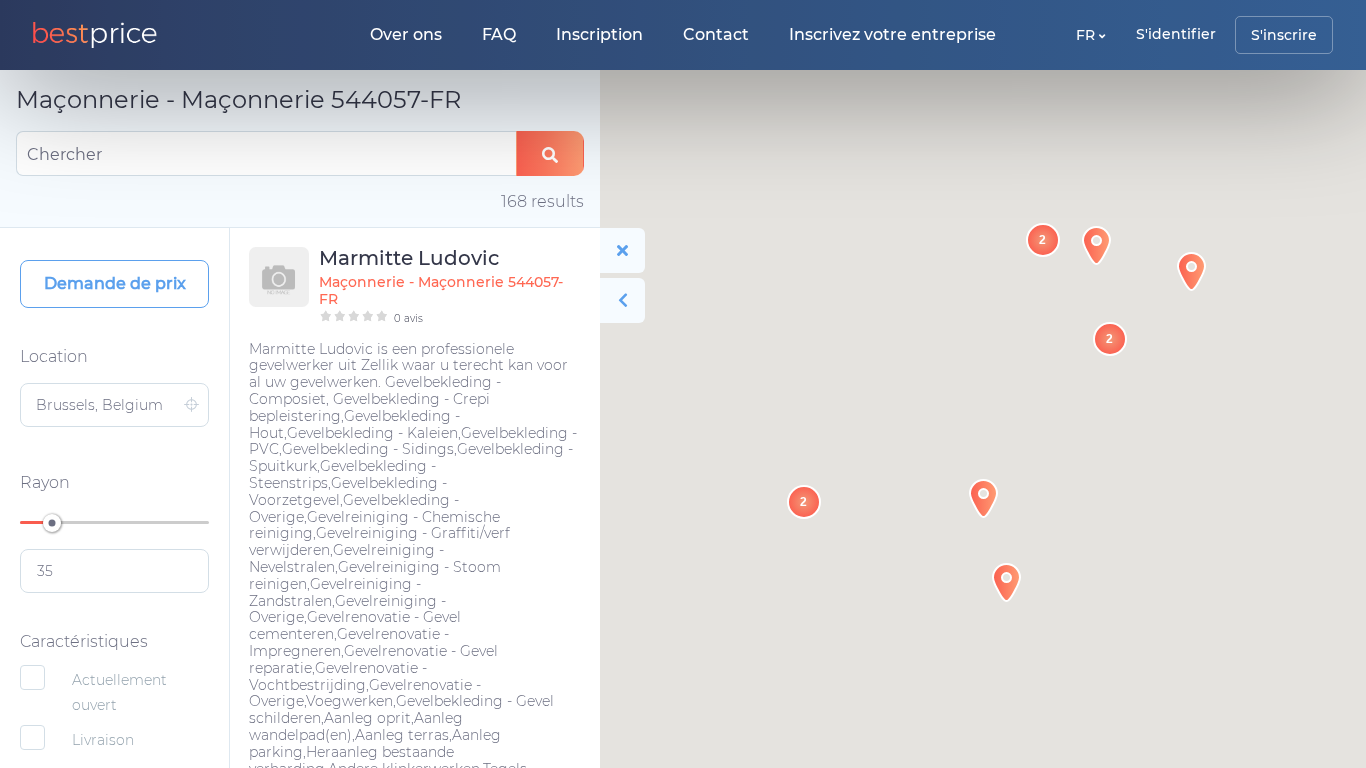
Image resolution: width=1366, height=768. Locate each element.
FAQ (499, 34)
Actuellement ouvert (119, 692)
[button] (983, 498)
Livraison (103, 740)
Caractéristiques (84, 641)
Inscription (599, 34)
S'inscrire (1284, 35)
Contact (716, 34)
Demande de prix (115, 283)
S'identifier (1176, 34)
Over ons (406, 34)
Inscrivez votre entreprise (892, 34)
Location (54, 356)
